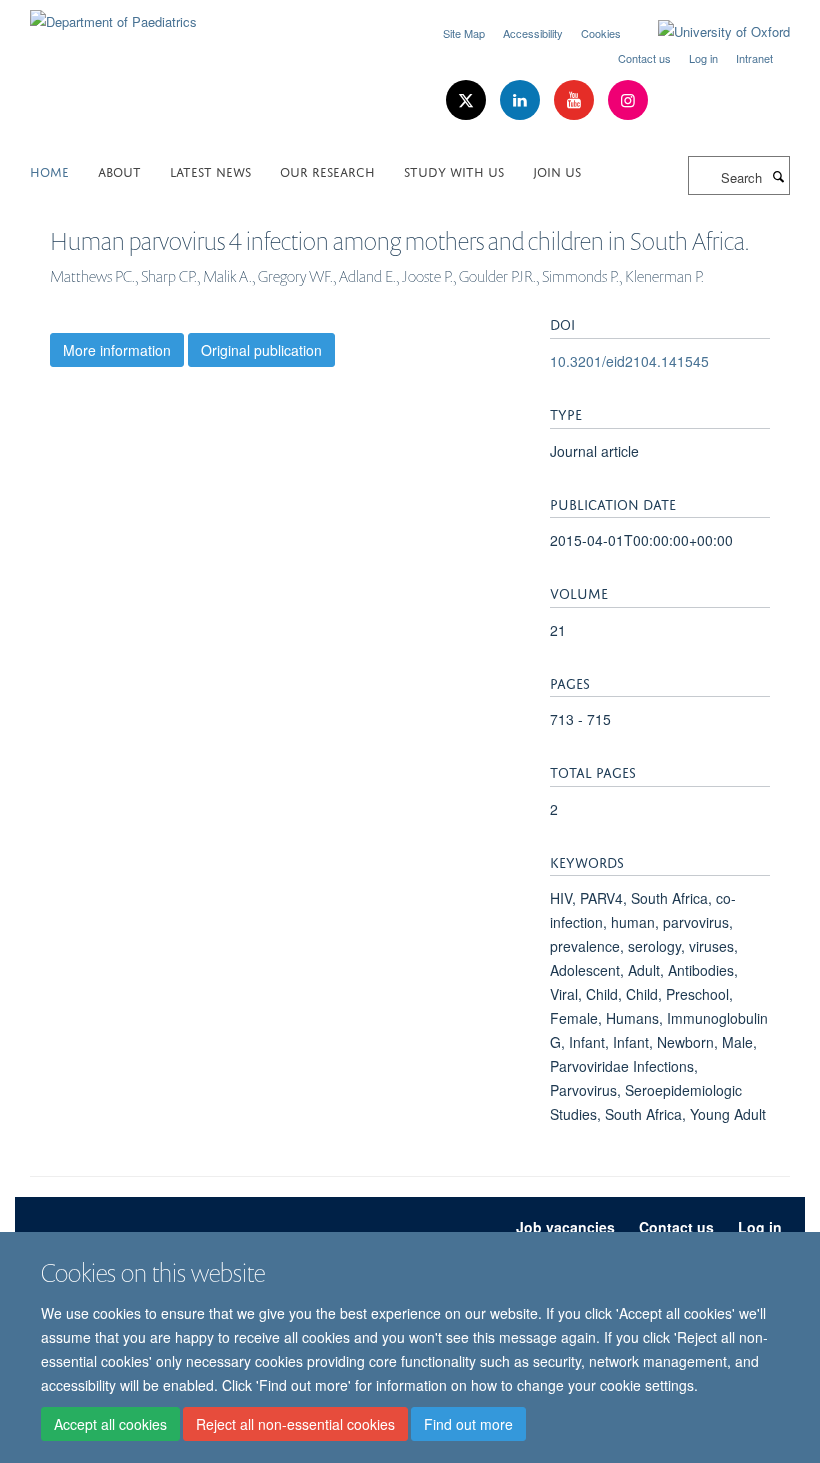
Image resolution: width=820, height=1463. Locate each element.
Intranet (754, 58)
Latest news (210, 170)
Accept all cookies (110, 1424)
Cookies (601, 33)
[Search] (778, 176)
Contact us (644, 58)
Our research (327, 170)
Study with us (454, 170)
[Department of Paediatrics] (113, 14)
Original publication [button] (261, 350)
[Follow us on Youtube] (576, 100)
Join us (557, 170)
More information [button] (117, 350)
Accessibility (533, 33)
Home (49, 170)
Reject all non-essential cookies (295, 1424)
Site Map (464, 33)
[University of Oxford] (709, 32)
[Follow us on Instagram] (628, 100)
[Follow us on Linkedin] (522, 100)
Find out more (468, 1424)
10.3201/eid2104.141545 (629, 361)
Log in (703, 58)
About (119, 170)
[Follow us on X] (468, 100)
